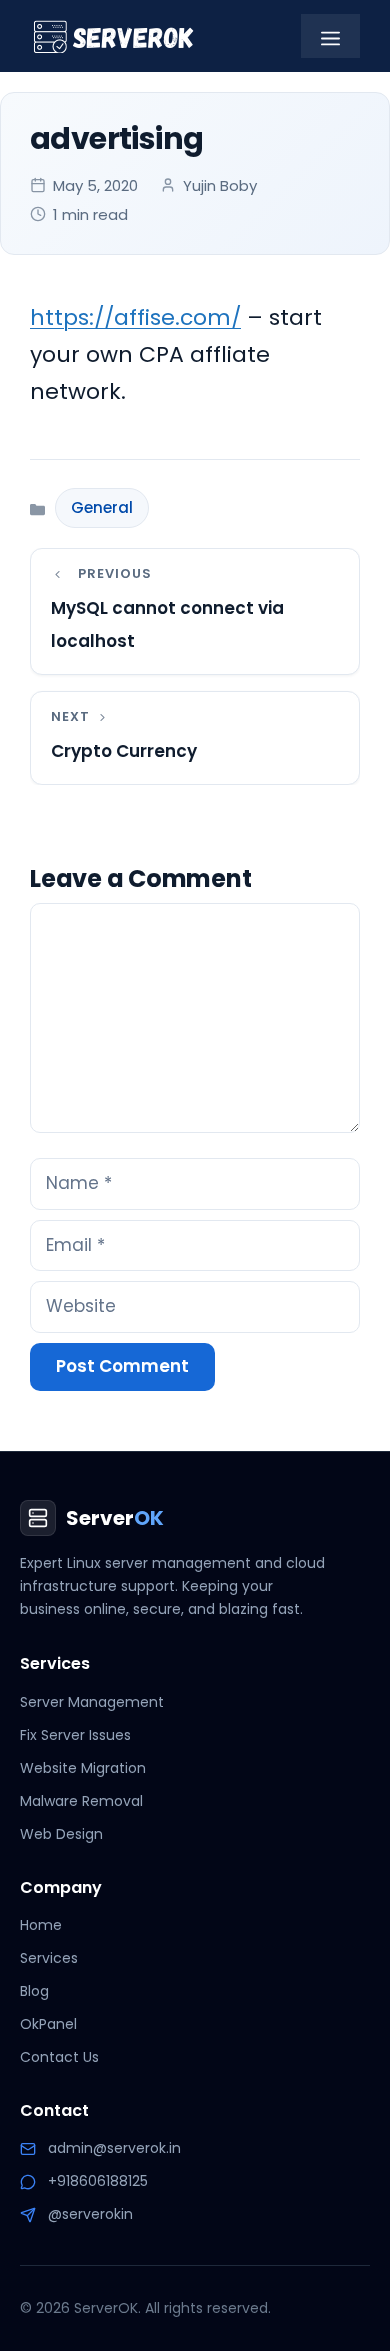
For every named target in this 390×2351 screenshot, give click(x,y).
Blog (34, 1991)
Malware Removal (81, 1801)
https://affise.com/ (135, 317)
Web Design (61, 1834)
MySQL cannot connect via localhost (167, 624)
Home (41, 1925)
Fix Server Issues (75, 1735)
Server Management (92, 1702)
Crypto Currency (124, 751)
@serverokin (90, 2214)
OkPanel (48, 2024)
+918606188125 (98, 2181)
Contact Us (59, 2057)
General (102, 507)
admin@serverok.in (114, 2148)
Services (49, 1958)
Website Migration (83, 1768)
